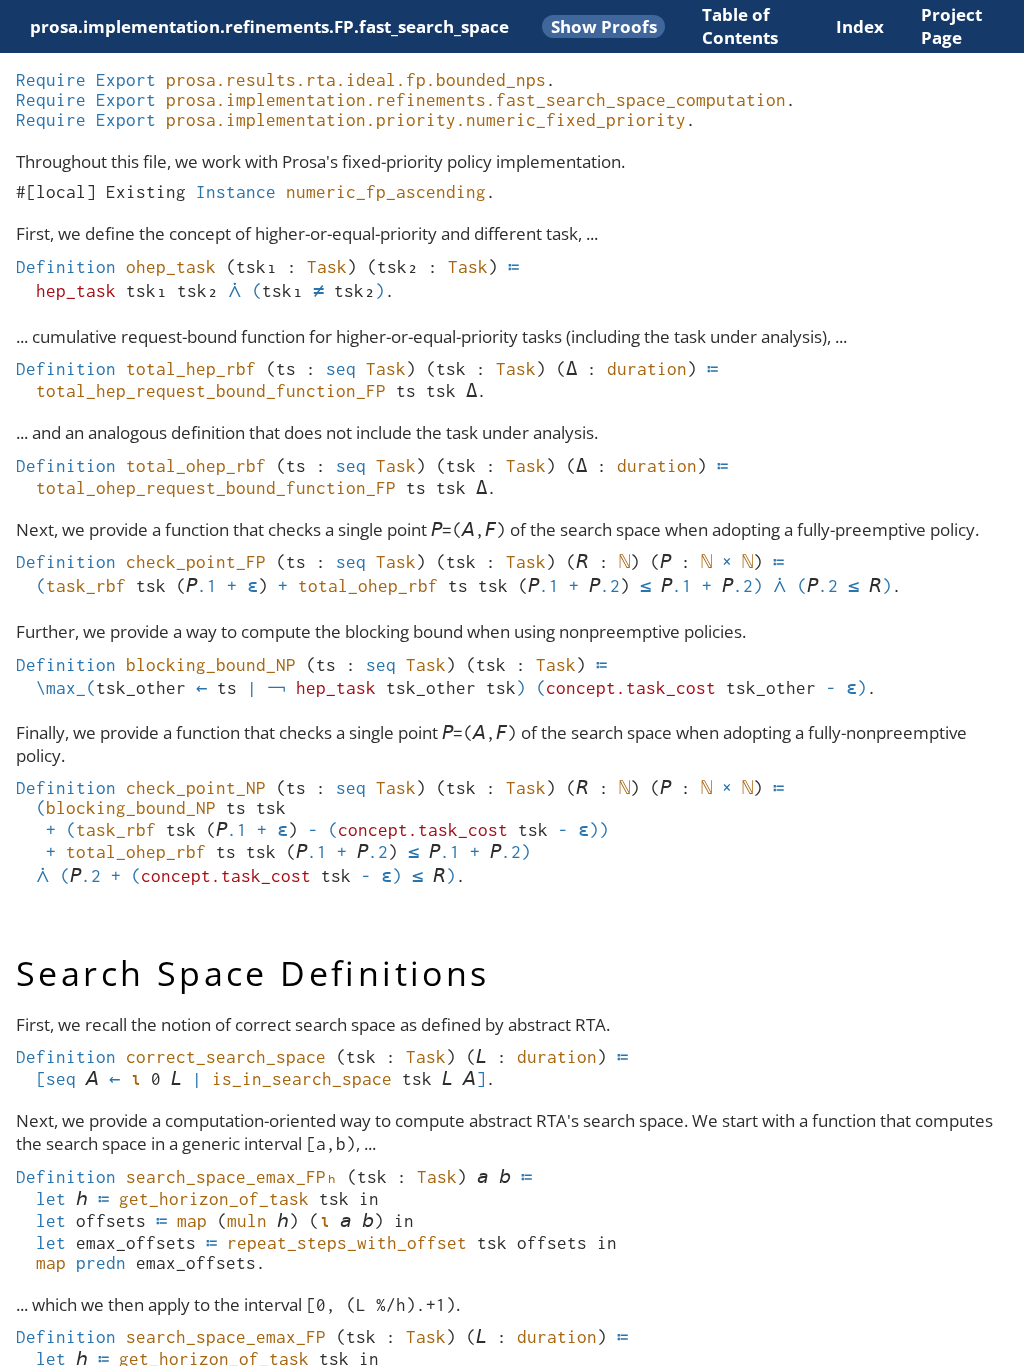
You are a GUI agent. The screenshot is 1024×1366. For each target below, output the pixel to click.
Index (860, 26)
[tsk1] (256, 267)
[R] (582, 562)
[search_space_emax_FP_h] (231, 1177)
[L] (481, 1057)
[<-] (201, 688)
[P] (665, 562)
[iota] (135, 1079)
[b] (505, 1177)
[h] (82, 1199)
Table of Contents (740, 26)
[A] (92, 1079)
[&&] (235, 291)
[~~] (276, 688)
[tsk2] (397, 267)
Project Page (951, 26)
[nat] (624, 562)
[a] (483, 1177)
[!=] (318, 291)
